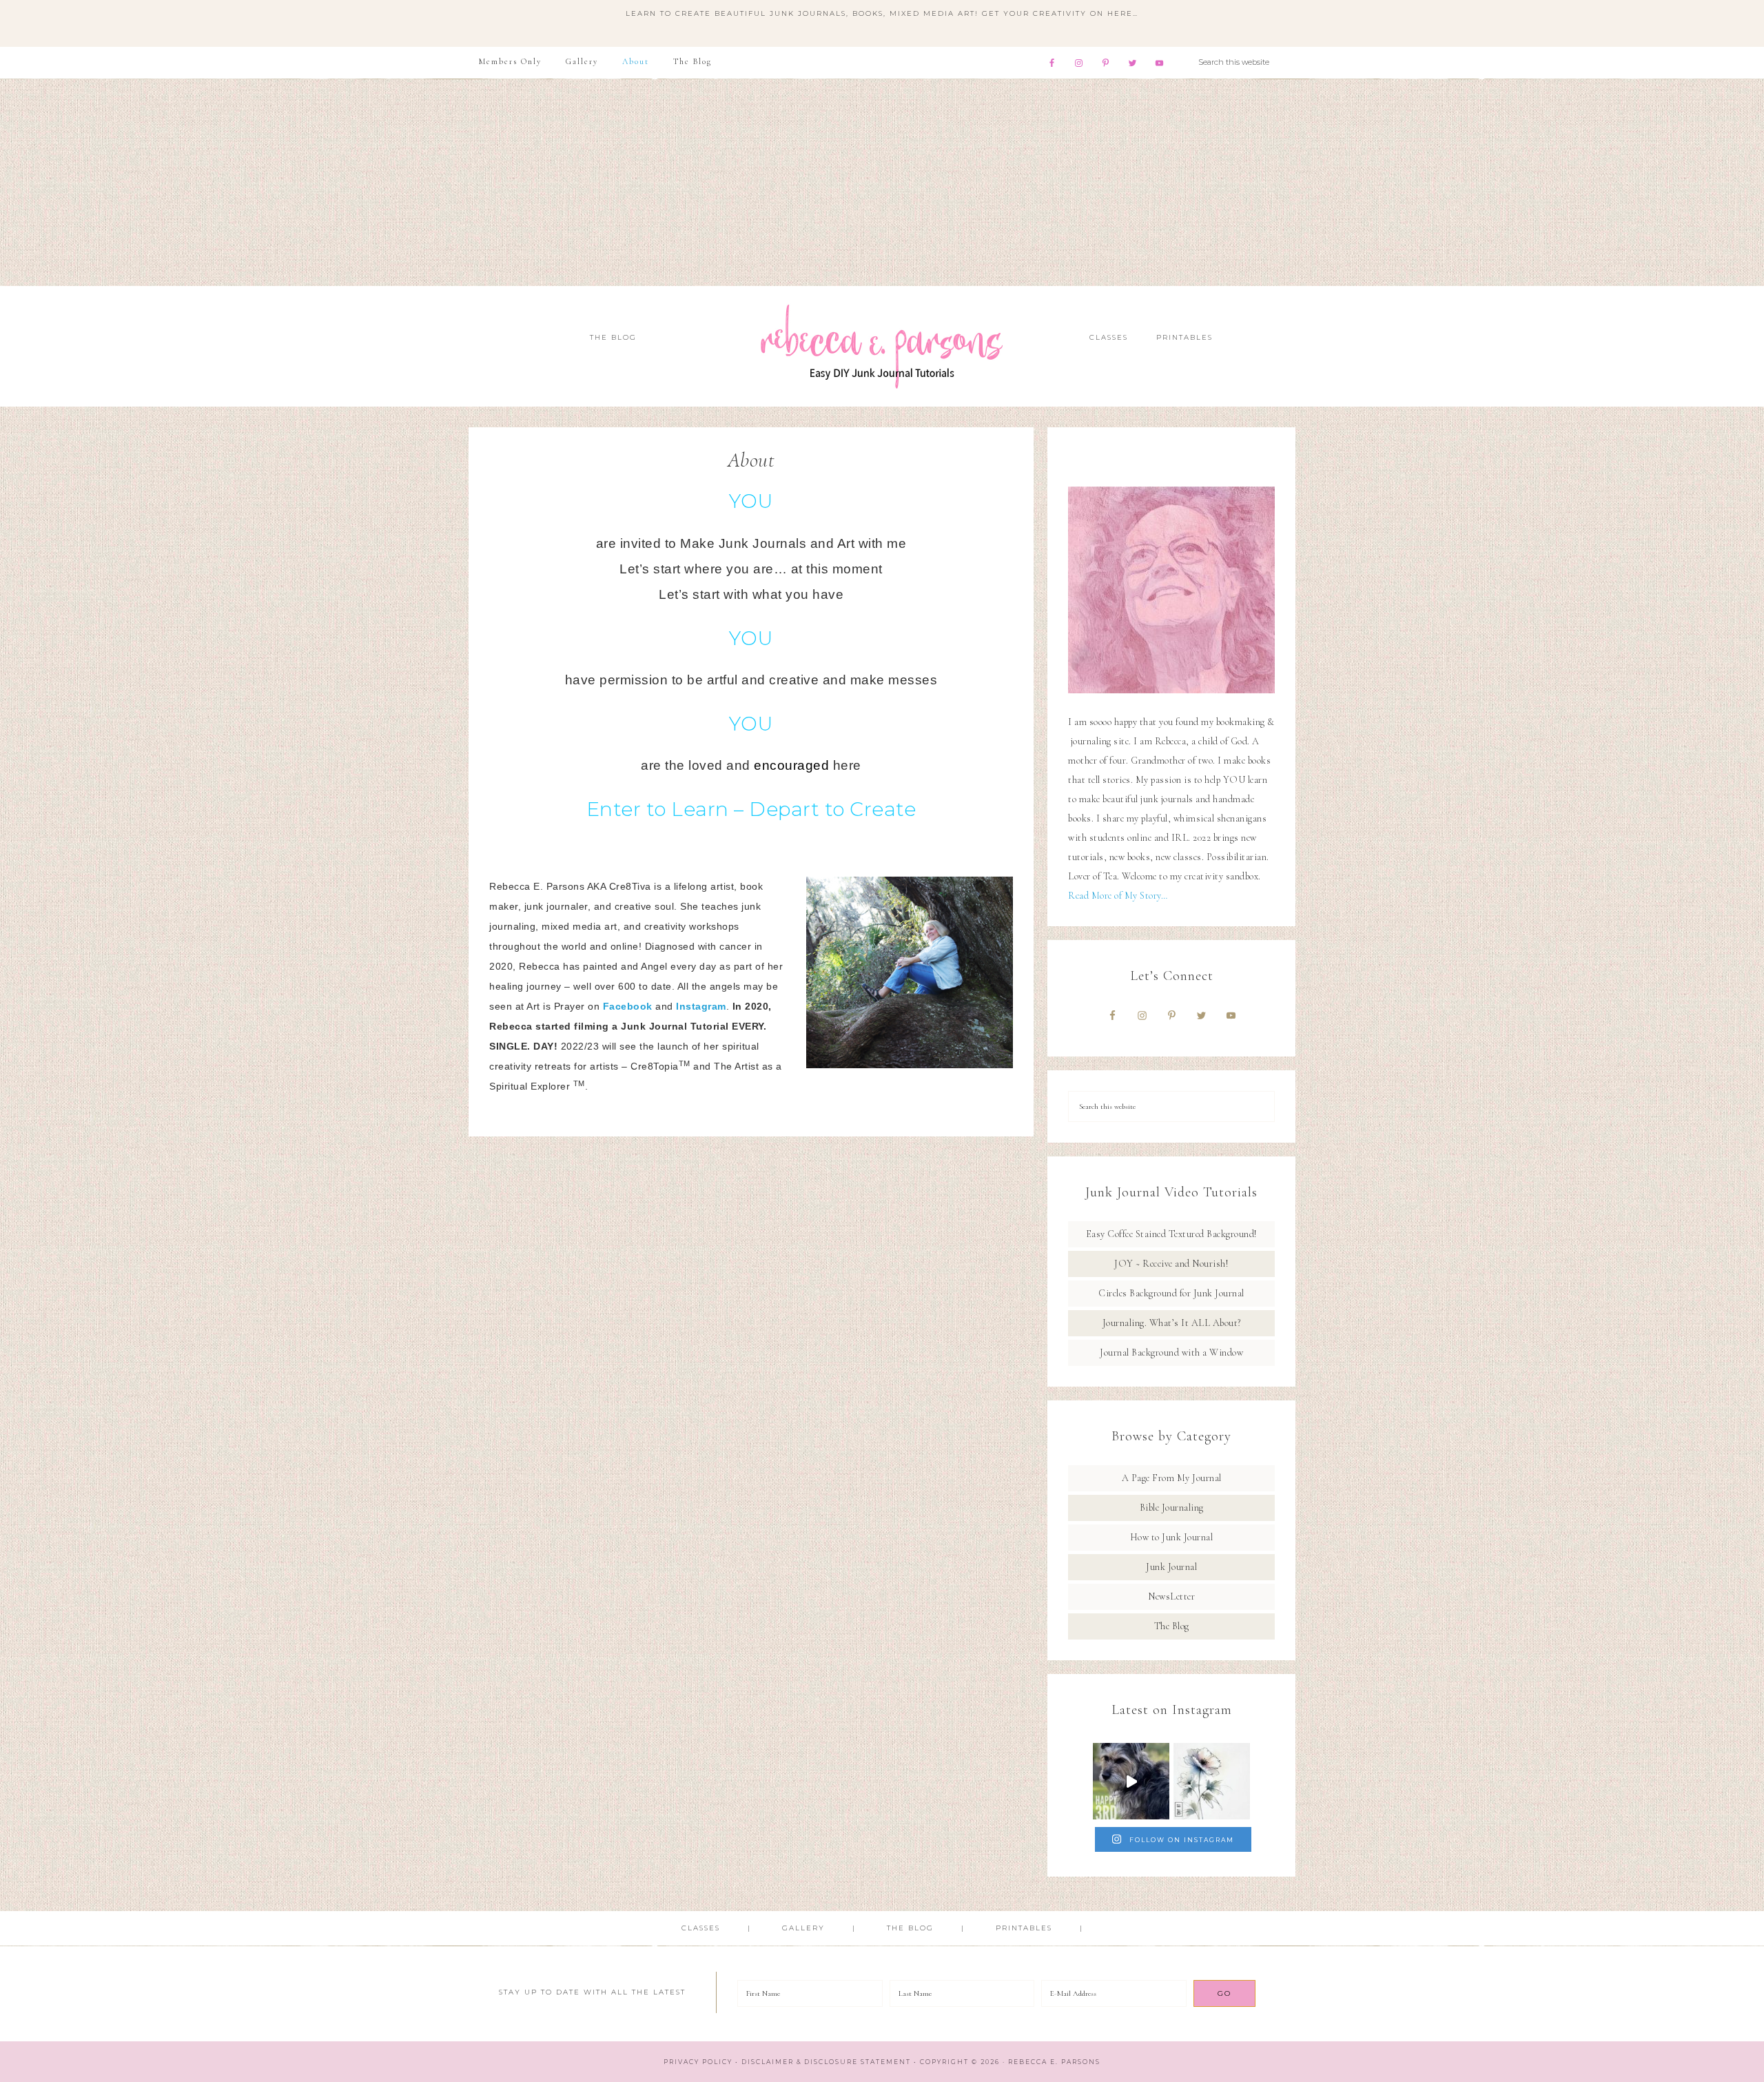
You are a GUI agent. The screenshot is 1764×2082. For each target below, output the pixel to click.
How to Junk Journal (1172, 1537)
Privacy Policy (698, 2062)
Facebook (628, 1006)
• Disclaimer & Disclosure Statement (823, 2062)
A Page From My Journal (1172, 1478)
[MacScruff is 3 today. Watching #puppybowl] (1131, 1781)
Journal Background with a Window (1171, 1353)
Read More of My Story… (1118, 896)
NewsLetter (1171, 1596)
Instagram (701, 1006)
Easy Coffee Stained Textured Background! (1172, 1234)
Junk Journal (1171, 1567)
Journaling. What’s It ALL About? (1172, 1323)
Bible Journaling (1172, 1508)
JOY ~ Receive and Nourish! (1171, 1264)
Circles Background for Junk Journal (1171, 1293)
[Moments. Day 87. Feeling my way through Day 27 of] (1212, 1781)
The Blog (1172, 1626)
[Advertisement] (882, 183)
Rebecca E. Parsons (882, 346)
